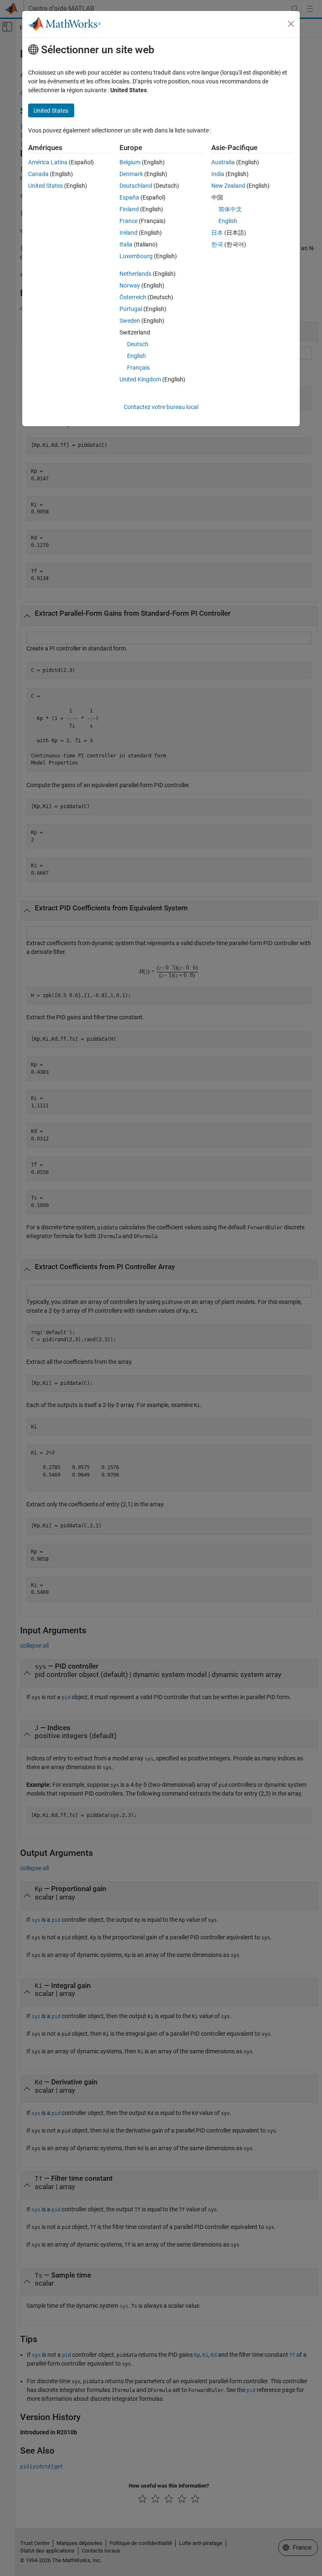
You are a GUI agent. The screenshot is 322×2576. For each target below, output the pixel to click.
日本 (217, 233)
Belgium (130, 162)
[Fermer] (291, 24)
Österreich (133, 297)
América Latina (48, 162)
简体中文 (230, 209)
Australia (223, 162)
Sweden (130, 321)
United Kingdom (140, 379)
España (129, 197)
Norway (130, 285)
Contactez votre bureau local (161, 407)
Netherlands (135, 274)
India (218, 174)
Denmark (131, 174)
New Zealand (228, 186)
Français (138, 368)
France (129, 221)
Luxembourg (136, 256)
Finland (129, 209)
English (136, 356)
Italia (126, 244)
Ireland (129, 233)
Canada (38, 174)
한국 (217, 244)
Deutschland (136, 186)
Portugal (131, 309)
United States (45, 186)
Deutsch (138, 344)
